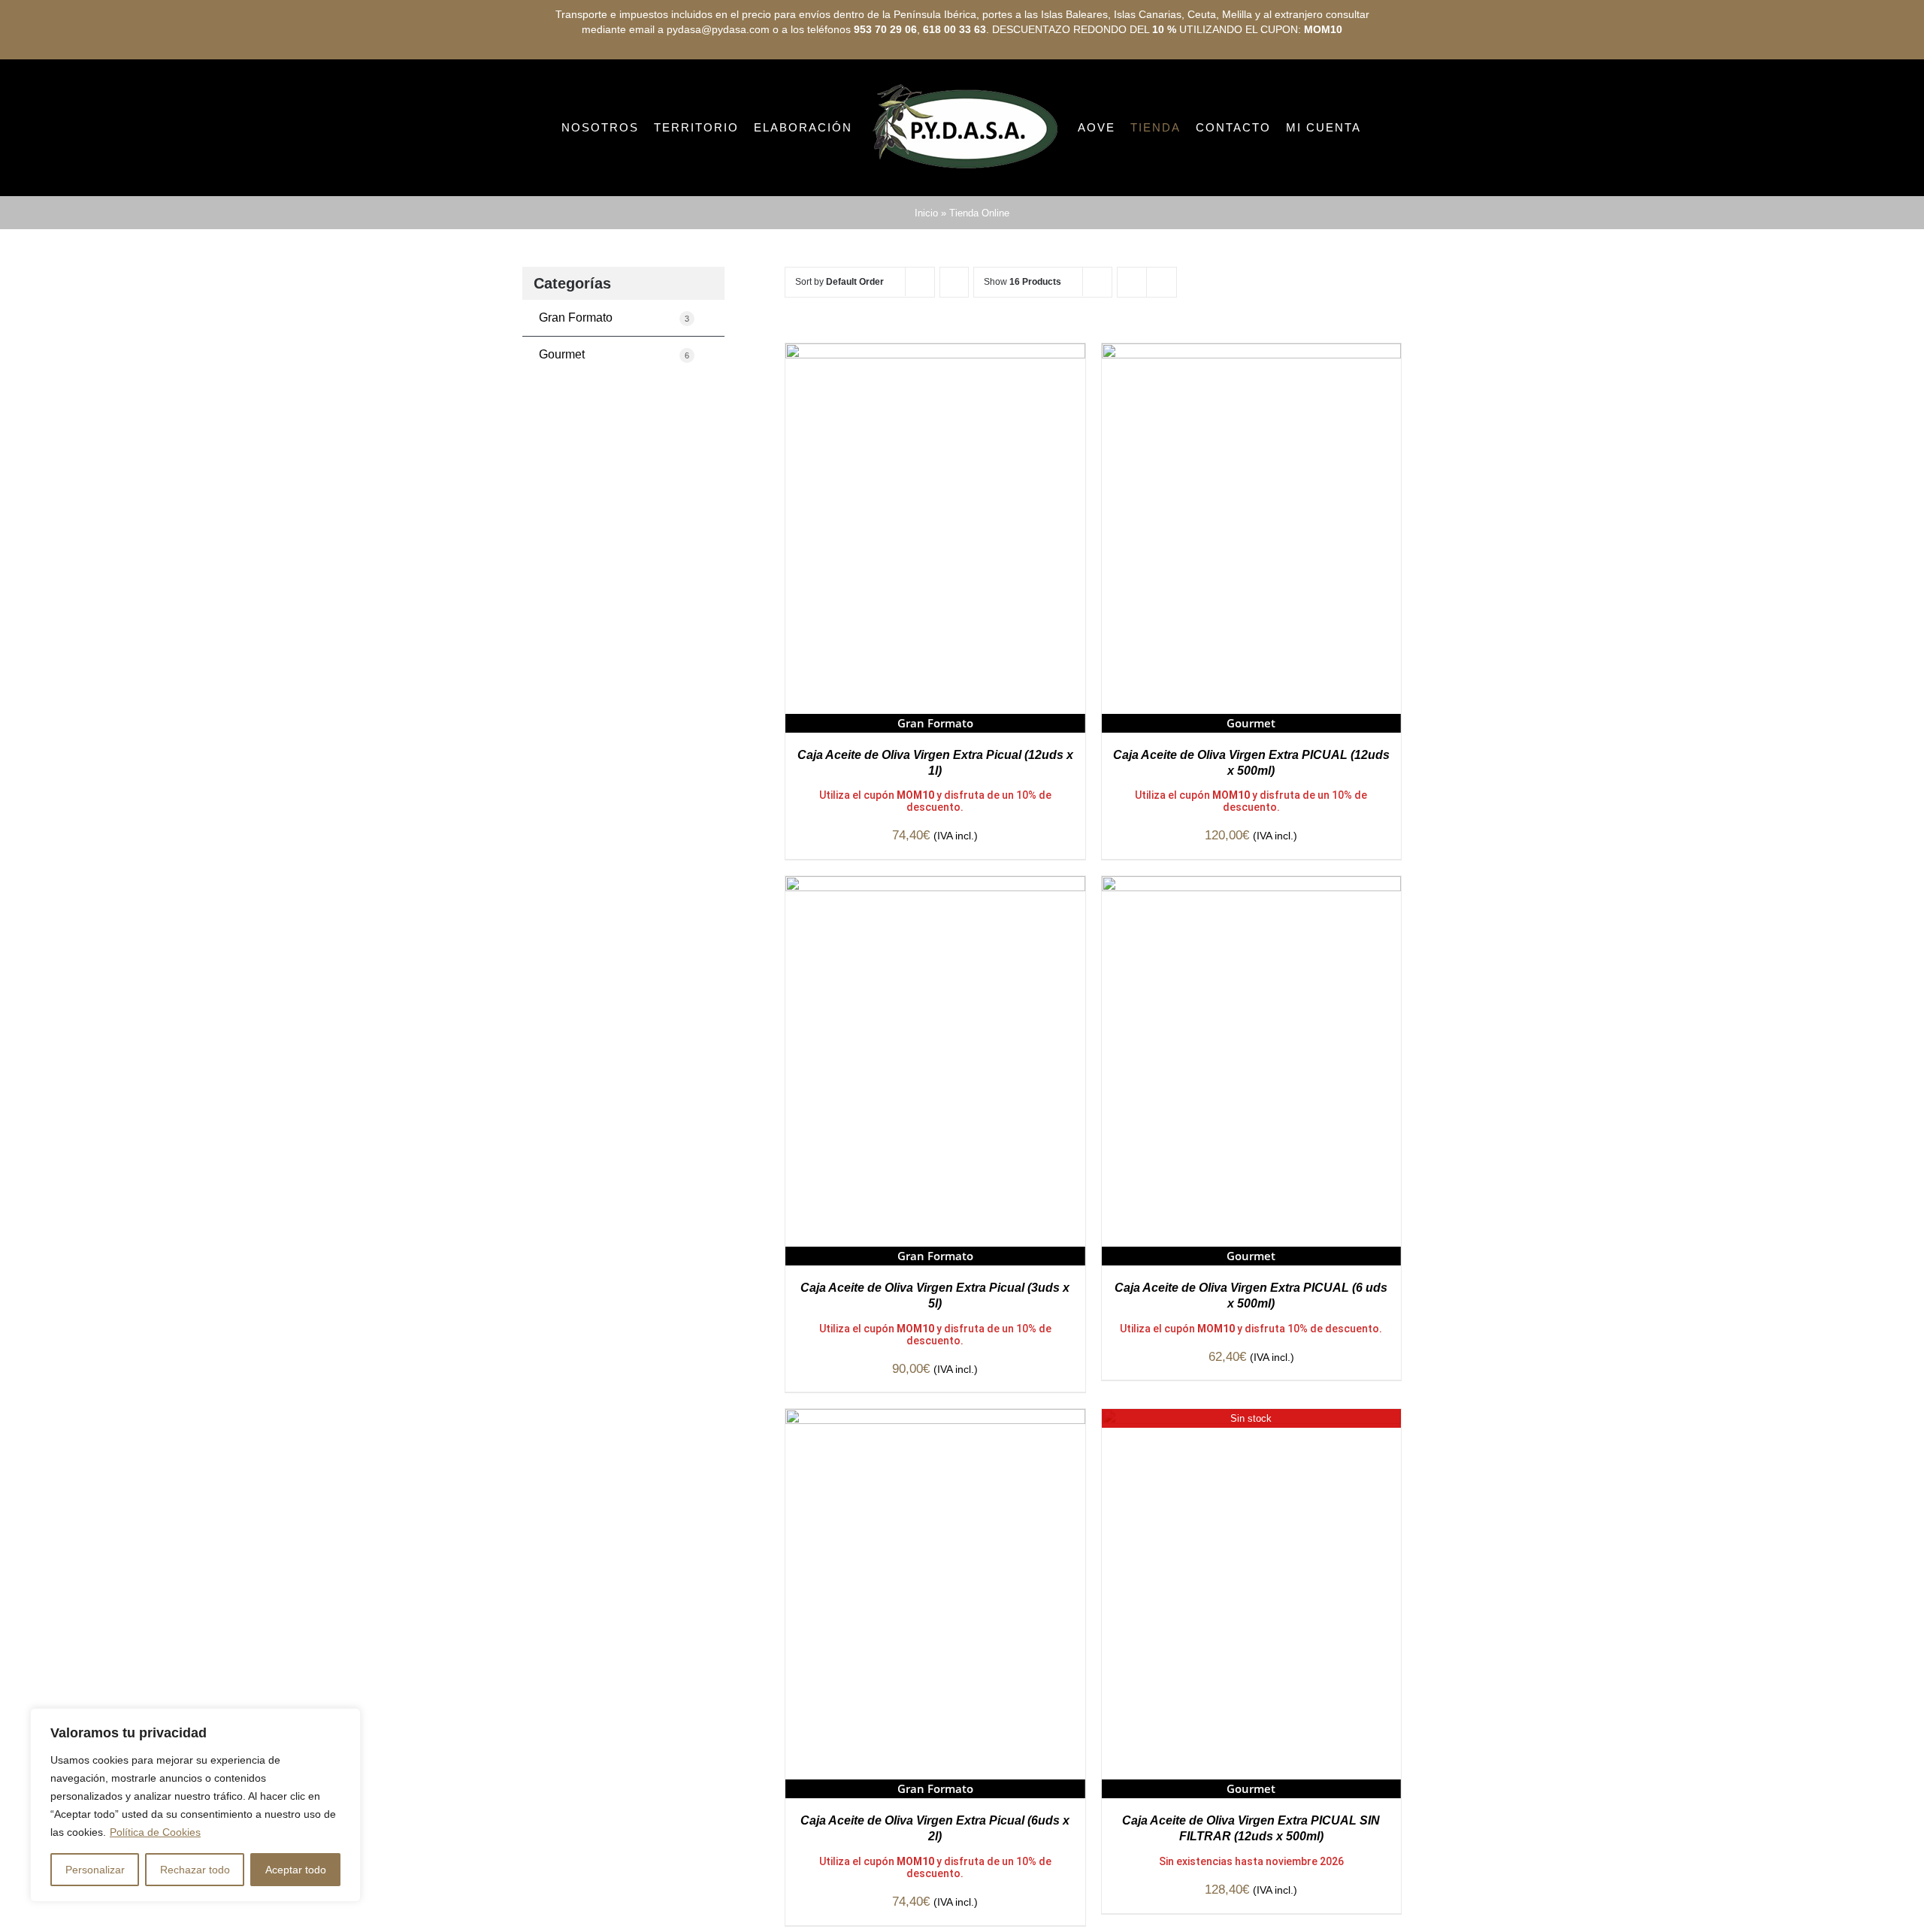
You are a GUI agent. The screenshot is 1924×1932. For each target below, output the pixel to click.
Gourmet (614, 417)
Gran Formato (614, 381)
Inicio (926, 276)
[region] (195, 1805)
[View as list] (1162, 345)
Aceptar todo (296, 1870)
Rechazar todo (195, 1870)
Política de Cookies (155, 1832)
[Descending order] (954, 345)
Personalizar (95, 1870)
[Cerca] (345, 1721)
